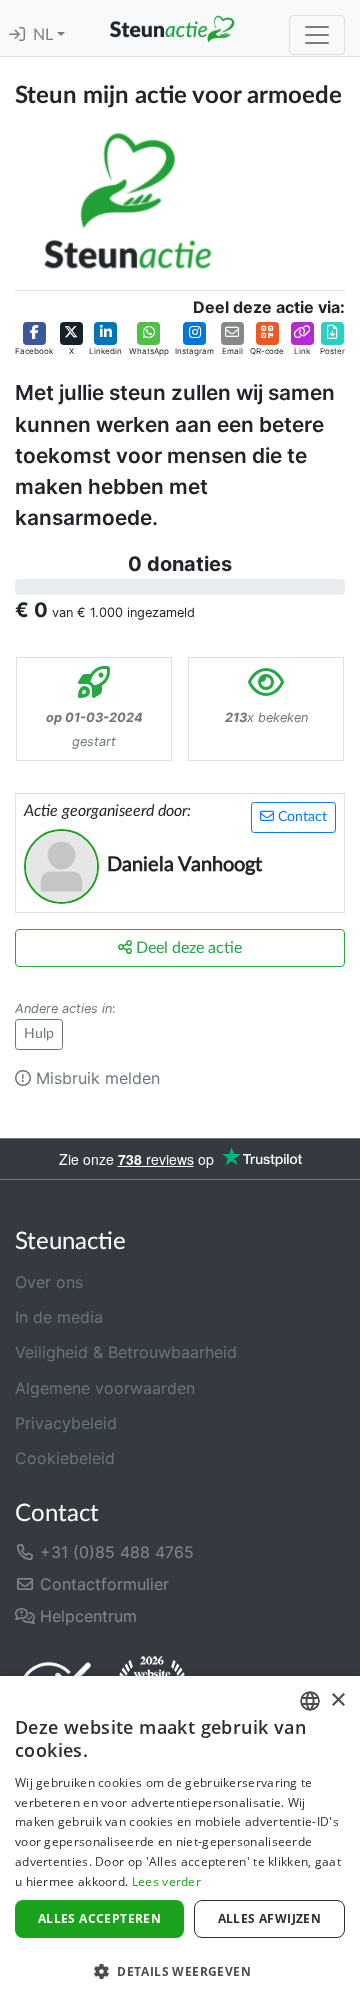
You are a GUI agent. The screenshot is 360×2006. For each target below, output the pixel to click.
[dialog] (180, 1841)
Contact (300, 817)
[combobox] (310, 1701)
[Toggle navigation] (317, 35)
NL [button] (45, 35)
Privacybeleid (66, 1423)
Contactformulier (102, 1584)
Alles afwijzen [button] (270, 1918)
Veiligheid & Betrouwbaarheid (126, 1352)
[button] (34, 340)
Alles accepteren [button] (99, 1918)
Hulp (39, 1034)
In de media (59, 1317)
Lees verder (166, 1881)
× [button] (337, 1700)
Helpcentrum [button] (86, 1616)
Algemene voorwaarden (105, 1388)
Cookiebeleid (65, 1458)
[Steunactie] (172, 28)
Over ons (49, 1282)
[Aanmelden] (17, 35)
